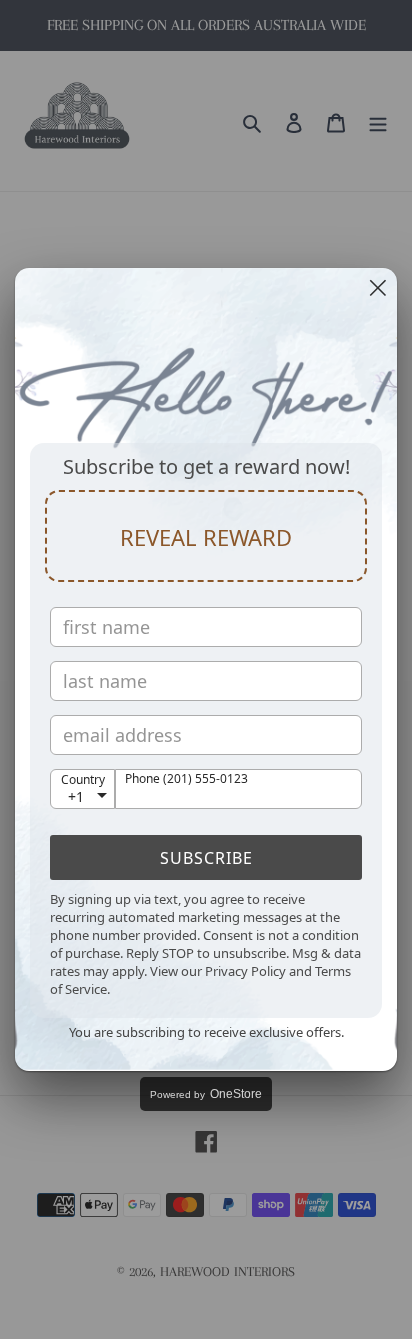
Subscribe (206, 858)
